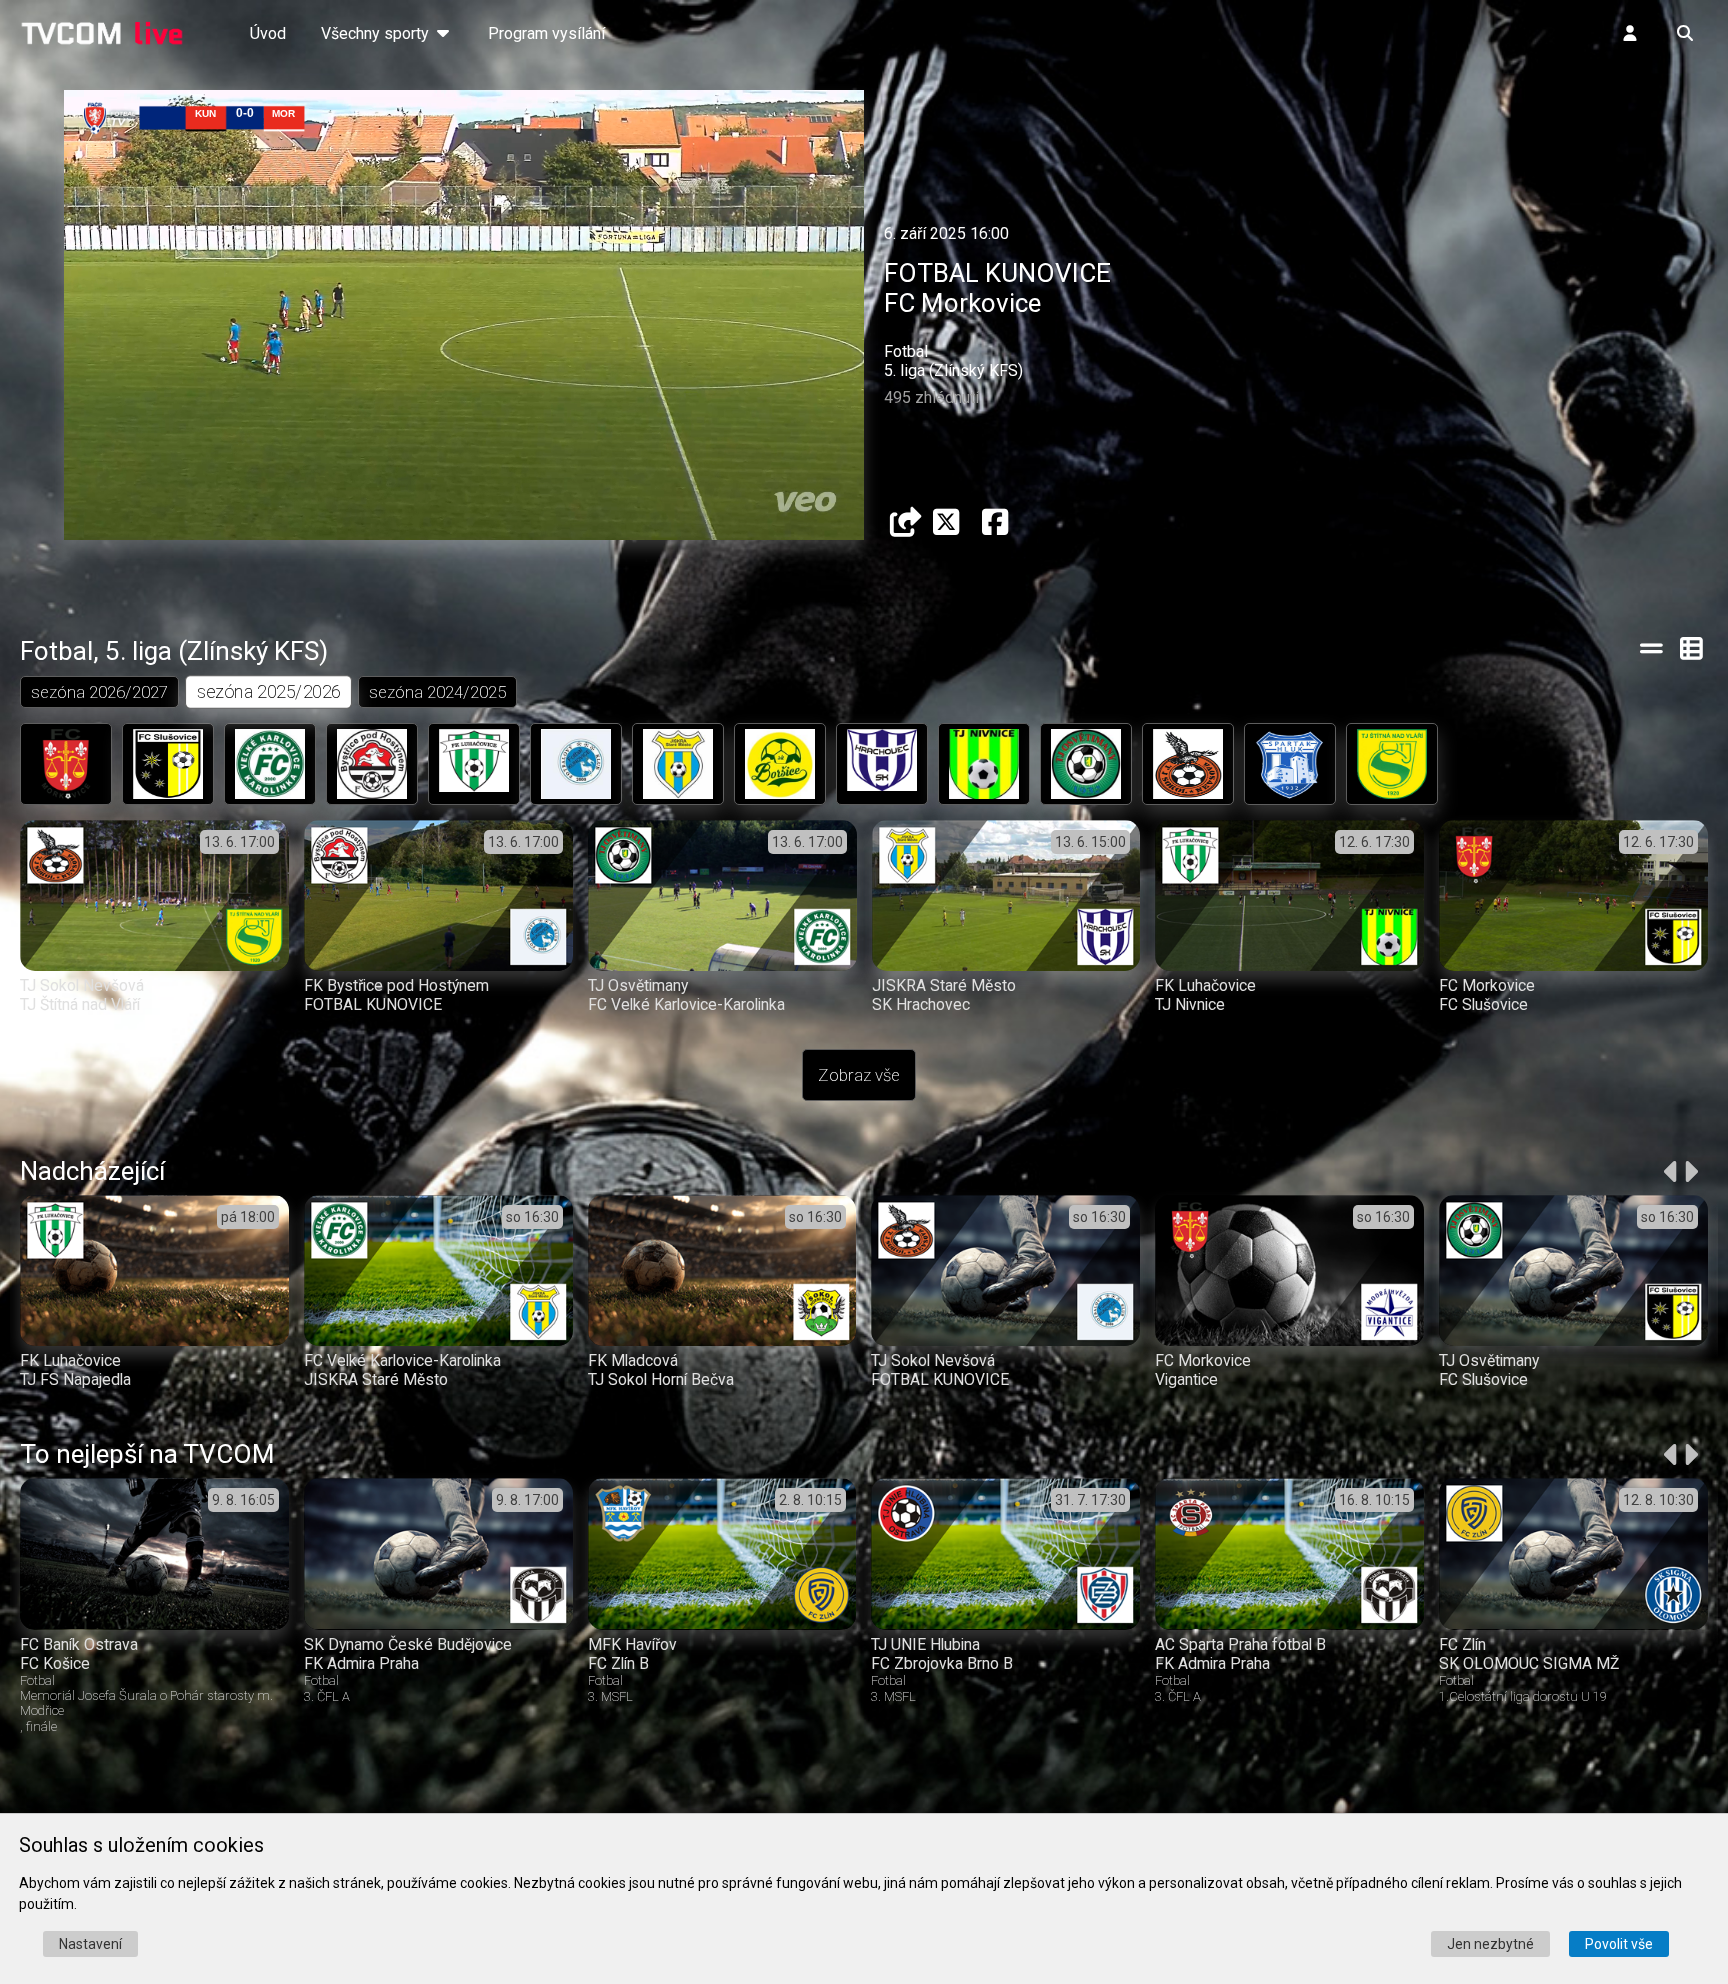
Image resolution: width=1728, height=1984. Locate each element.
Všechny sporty (377, 33)
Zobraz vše (859, 1075)
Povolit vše (1619, 1944)
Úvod (268, 33)
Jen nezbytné (1490, 1944)
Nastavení (90, 1944)
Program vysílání (546, 33)
